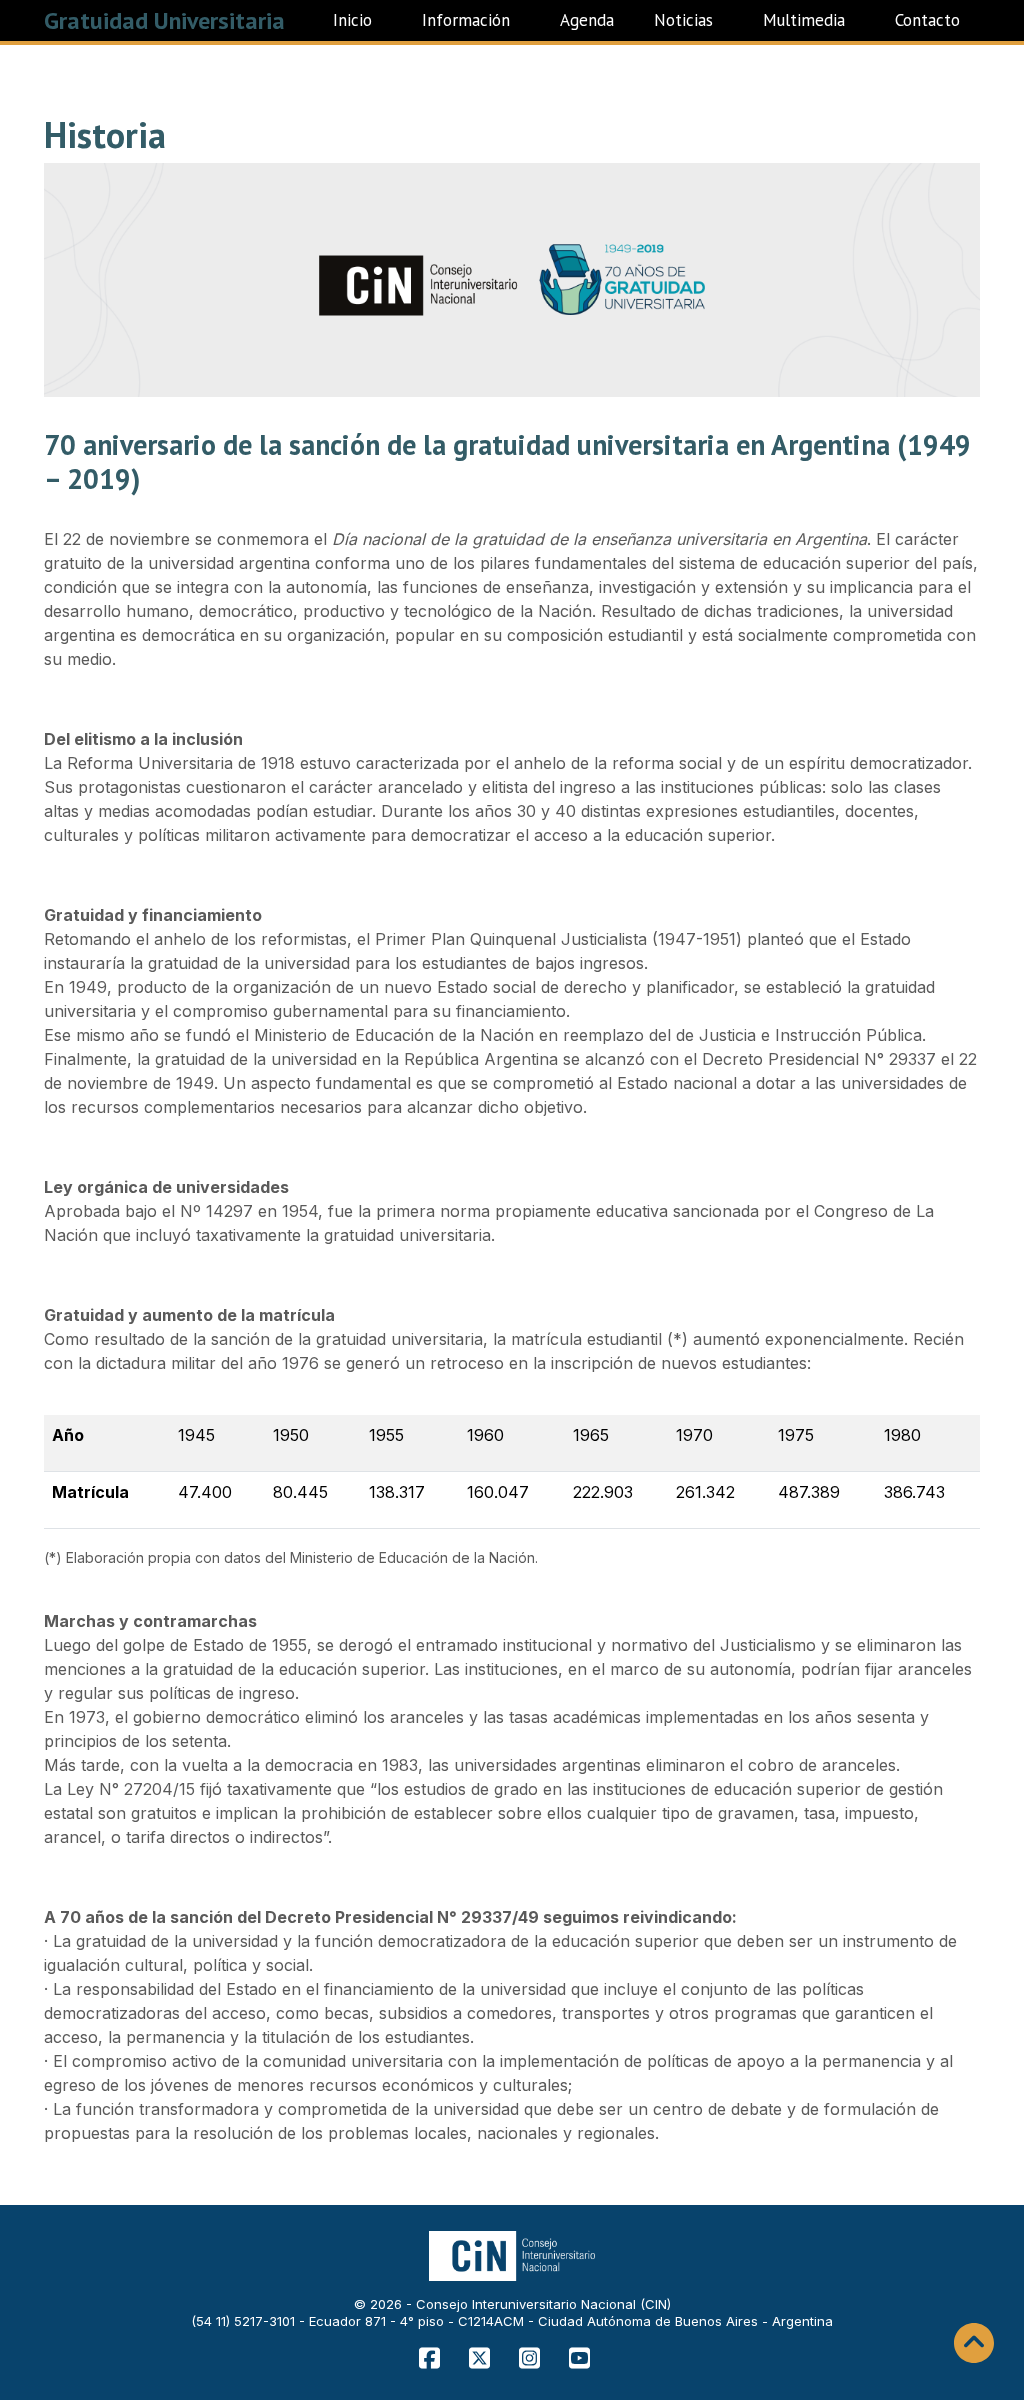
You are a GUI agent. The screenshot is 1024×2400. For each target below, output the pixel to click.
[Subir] (974, 2343)
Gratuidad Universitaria (164, 20)
